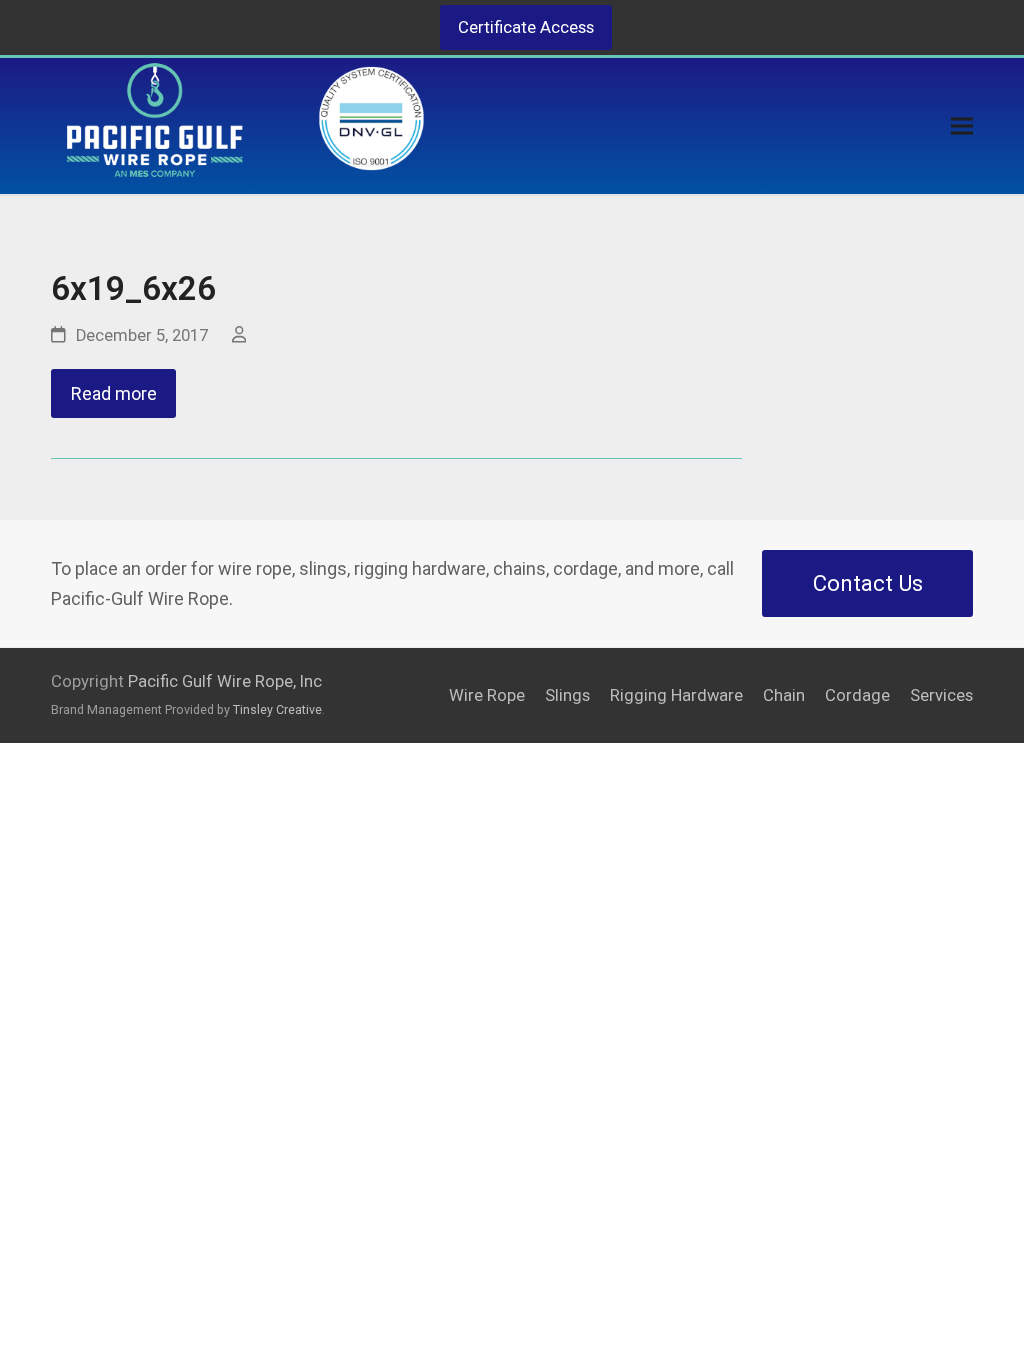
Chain (784, 695)
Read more (114, 393)
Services (941, 695)
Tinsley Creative (277, 709)
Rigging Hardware (676, 695)
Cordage (857, 695)
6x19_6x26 (133, 288)
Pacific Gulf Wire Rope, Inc (225, 681)
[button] (962, 126)
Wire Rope (487, 695)
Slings (567, 695)
